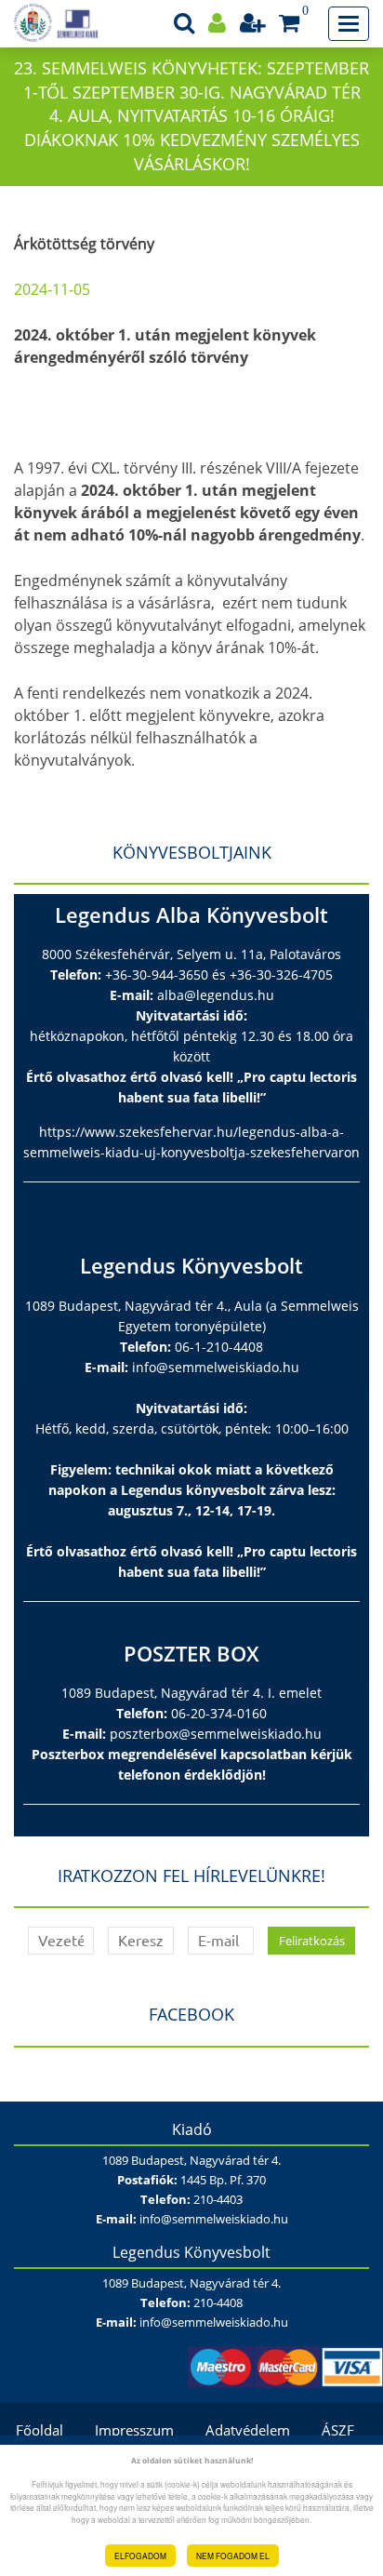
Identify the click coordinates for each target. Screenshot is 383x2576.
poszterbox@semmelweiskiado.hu (216, 1734)
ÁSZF (338, 2430)
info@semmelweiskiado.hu (216, 1367)
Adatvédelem (248, 2430)
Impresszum (134, 2430)
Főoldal (40, 2430)
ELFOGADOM (140, 2556)
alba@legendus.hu (216, 995)
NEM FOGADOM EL (233, 2556)
